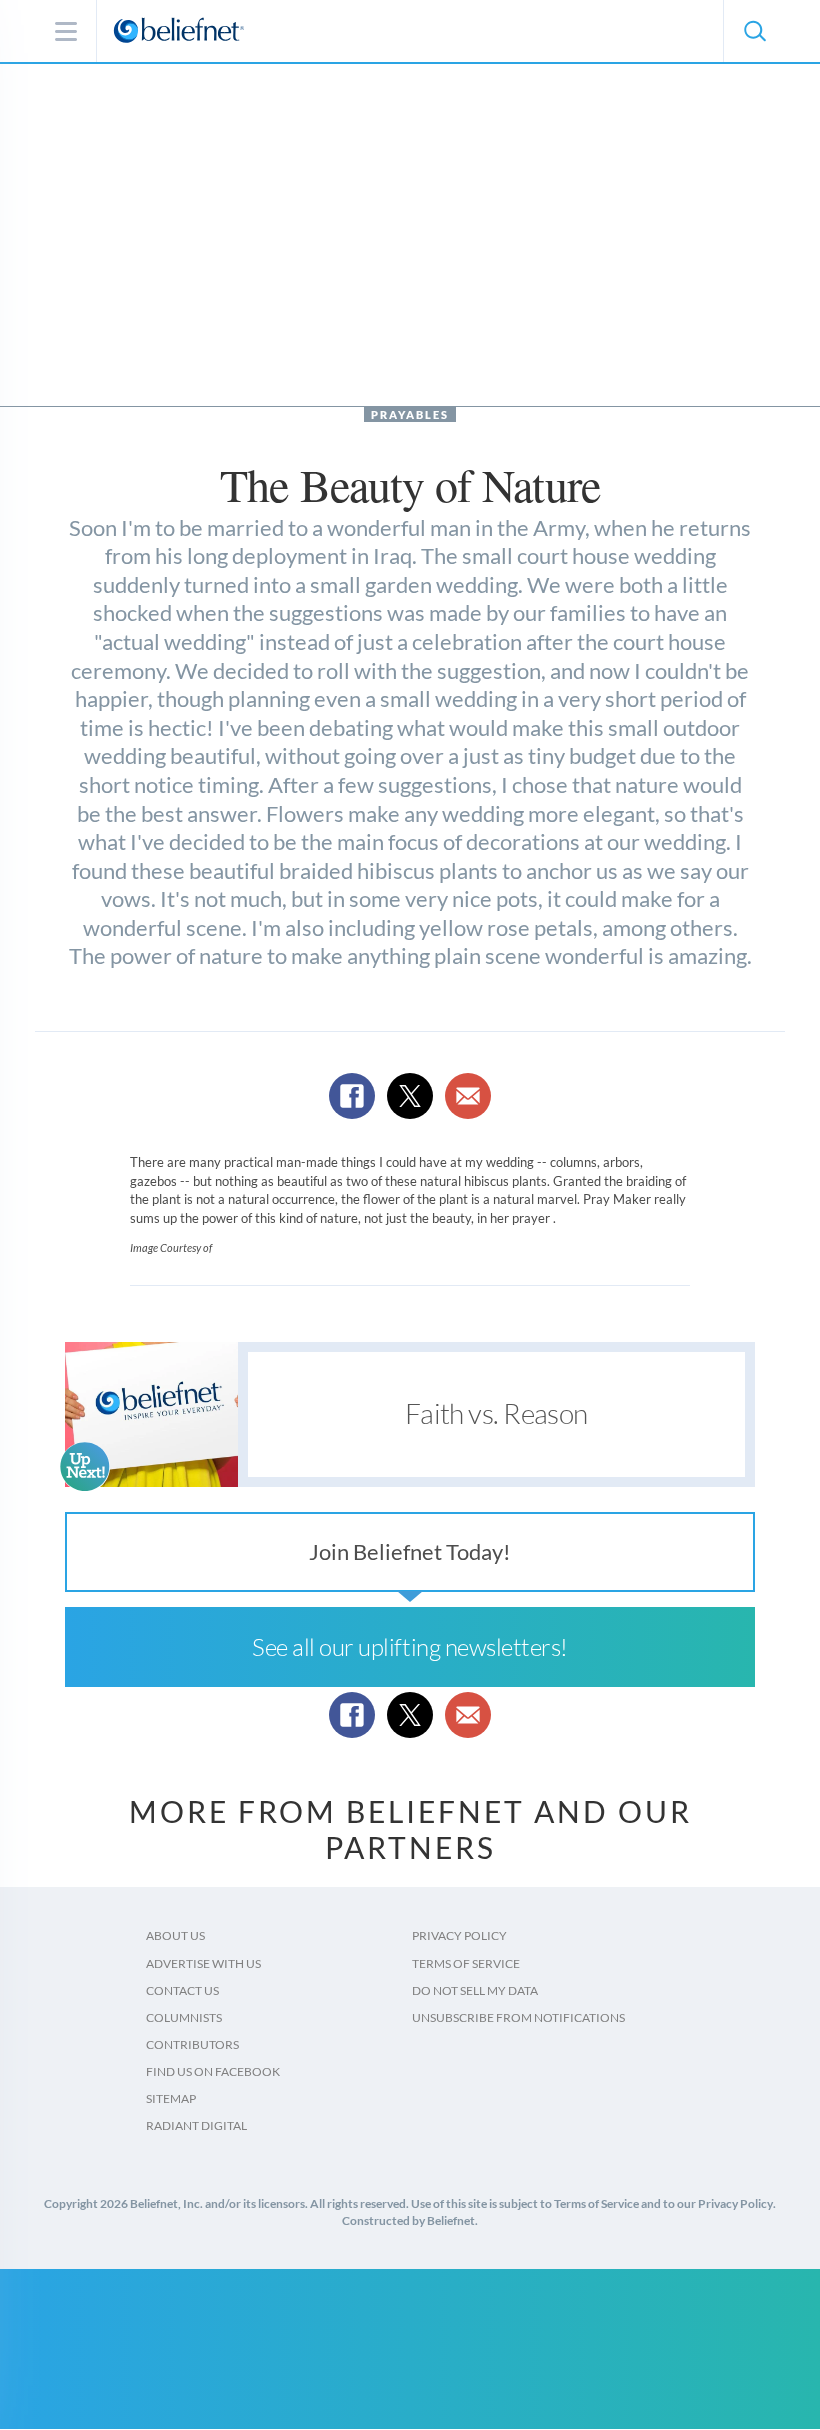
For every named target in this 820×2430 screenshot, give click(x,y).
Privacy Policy (459, 1935)
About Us (175, 1935)
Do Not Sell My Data (475, 1990)
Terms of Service (466, 1963)
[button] (754, 31)
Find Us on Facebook (213, 2071)
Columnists (184, 2017)
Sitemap (171, 2098)
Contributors (192, 2044)
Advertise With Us (203, 1963)
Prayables (410, 414)
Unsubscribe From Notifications (518, 2017)
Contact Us (182, 1990)
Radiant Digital (196, 2125)
